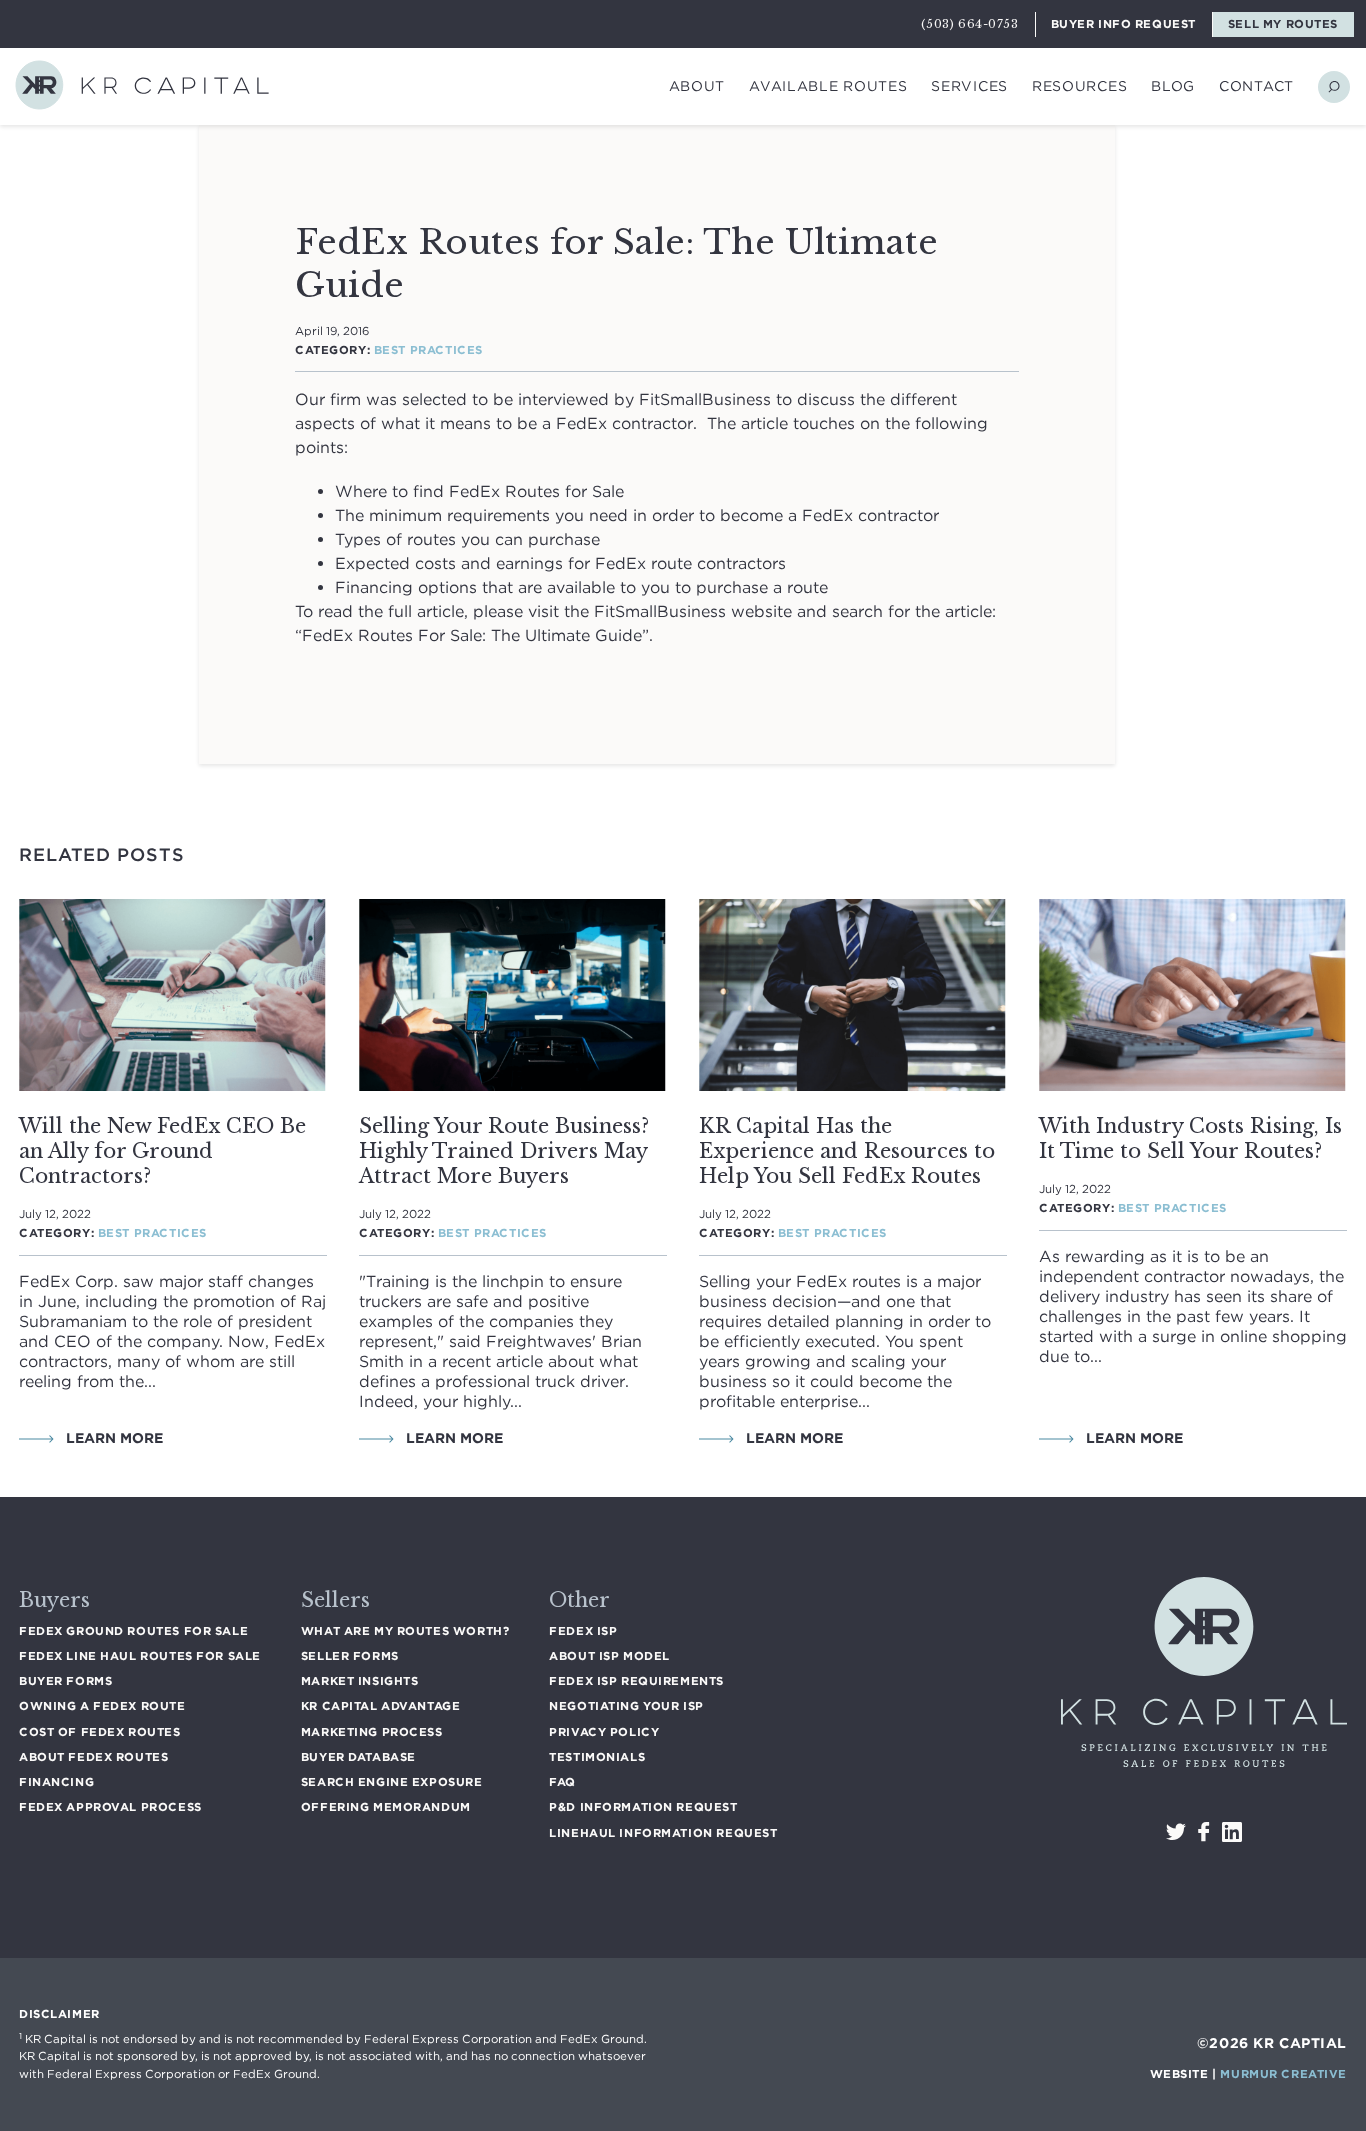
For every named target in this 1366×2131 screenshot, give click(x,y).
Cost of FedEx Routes (100, 1732)
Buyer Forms (65, 1681)
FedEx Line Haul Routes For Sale (140, 1656)
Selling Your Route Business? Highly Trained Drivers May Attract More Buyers (504, 1151)
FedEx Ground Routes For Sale (133, 1631)
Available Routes (828, 86)
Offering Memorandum (386, 1807)
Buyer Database (358, 1757)
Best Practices (428, 350)
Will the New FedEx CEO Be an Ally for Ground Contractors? (162, 1151)
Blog (1173, 86)
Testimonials (597, 1757)
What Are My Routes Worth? (405, 1631)
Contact (1256, 86)
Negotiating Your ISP (626, 1706)
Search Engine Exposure (392, 1782)
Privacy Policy (604, 1732)
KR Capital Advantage (381, 1706)
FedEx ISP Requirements (636, 1681)
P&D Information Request (643, 1807)
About (697, 86)
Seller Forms (350, 1656)
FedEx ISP (583, 1631)
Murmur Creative (1283, 2074)
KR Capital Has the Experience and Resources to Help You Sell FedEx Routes (847, 1151)
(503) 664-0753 (969, 24)
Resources (1079, 86)
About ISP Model (609, 1656)
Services (969, 86)
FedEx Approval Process (110, 1807)
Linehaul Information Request (663, 1833)
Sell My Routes (1283, 24)
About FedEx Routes (93, 1757)
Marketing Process (372, 1732)
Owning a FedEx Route (102, 1706)
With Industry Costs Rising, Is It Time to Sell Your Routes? (1190, 1138)
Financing (56, 1782)
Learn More (112, 1438)
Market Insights (360, 1681)
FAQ (562, 1782)
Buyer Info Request (1123, 24)
